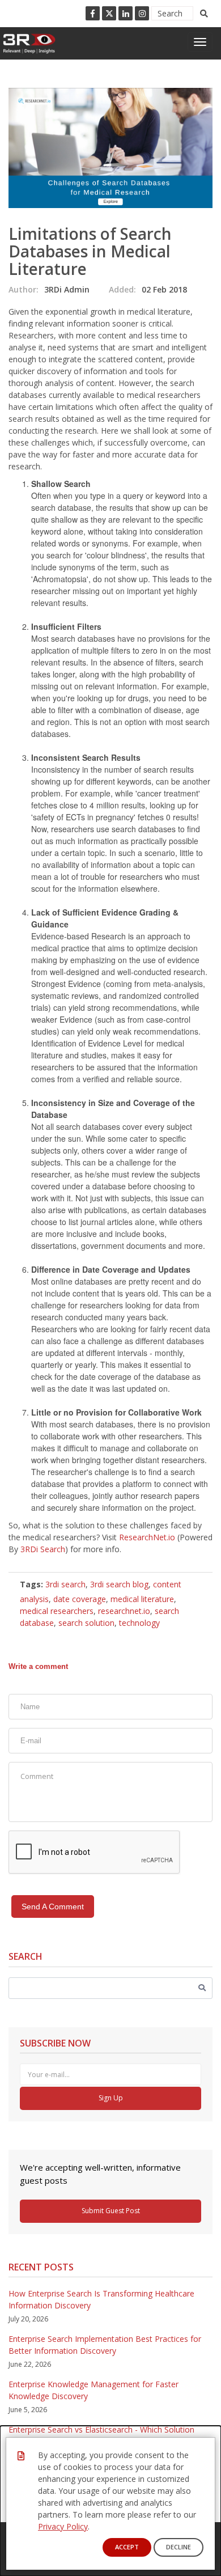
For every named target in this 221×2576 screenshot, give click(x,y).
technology (139, 1623)
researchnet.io (124, 1611)
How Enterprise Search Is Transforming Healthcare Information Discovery (101, 2299)
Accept (127, 2547)
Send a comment (53, 1906)
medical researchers (57, 1611)
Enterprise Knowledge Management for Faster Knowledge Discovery (93, 2390)
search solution (86, 1623)
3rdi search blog (119, 1584)
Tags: (31, 1584)
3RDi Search (43, 1549)
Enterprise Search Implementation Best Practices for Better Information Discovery (105, 2345)
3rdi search (65, 1584)
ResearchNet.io (147, 1537)
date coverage (80, 1599)
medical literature (142, 1599)
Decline (178, 2547)
